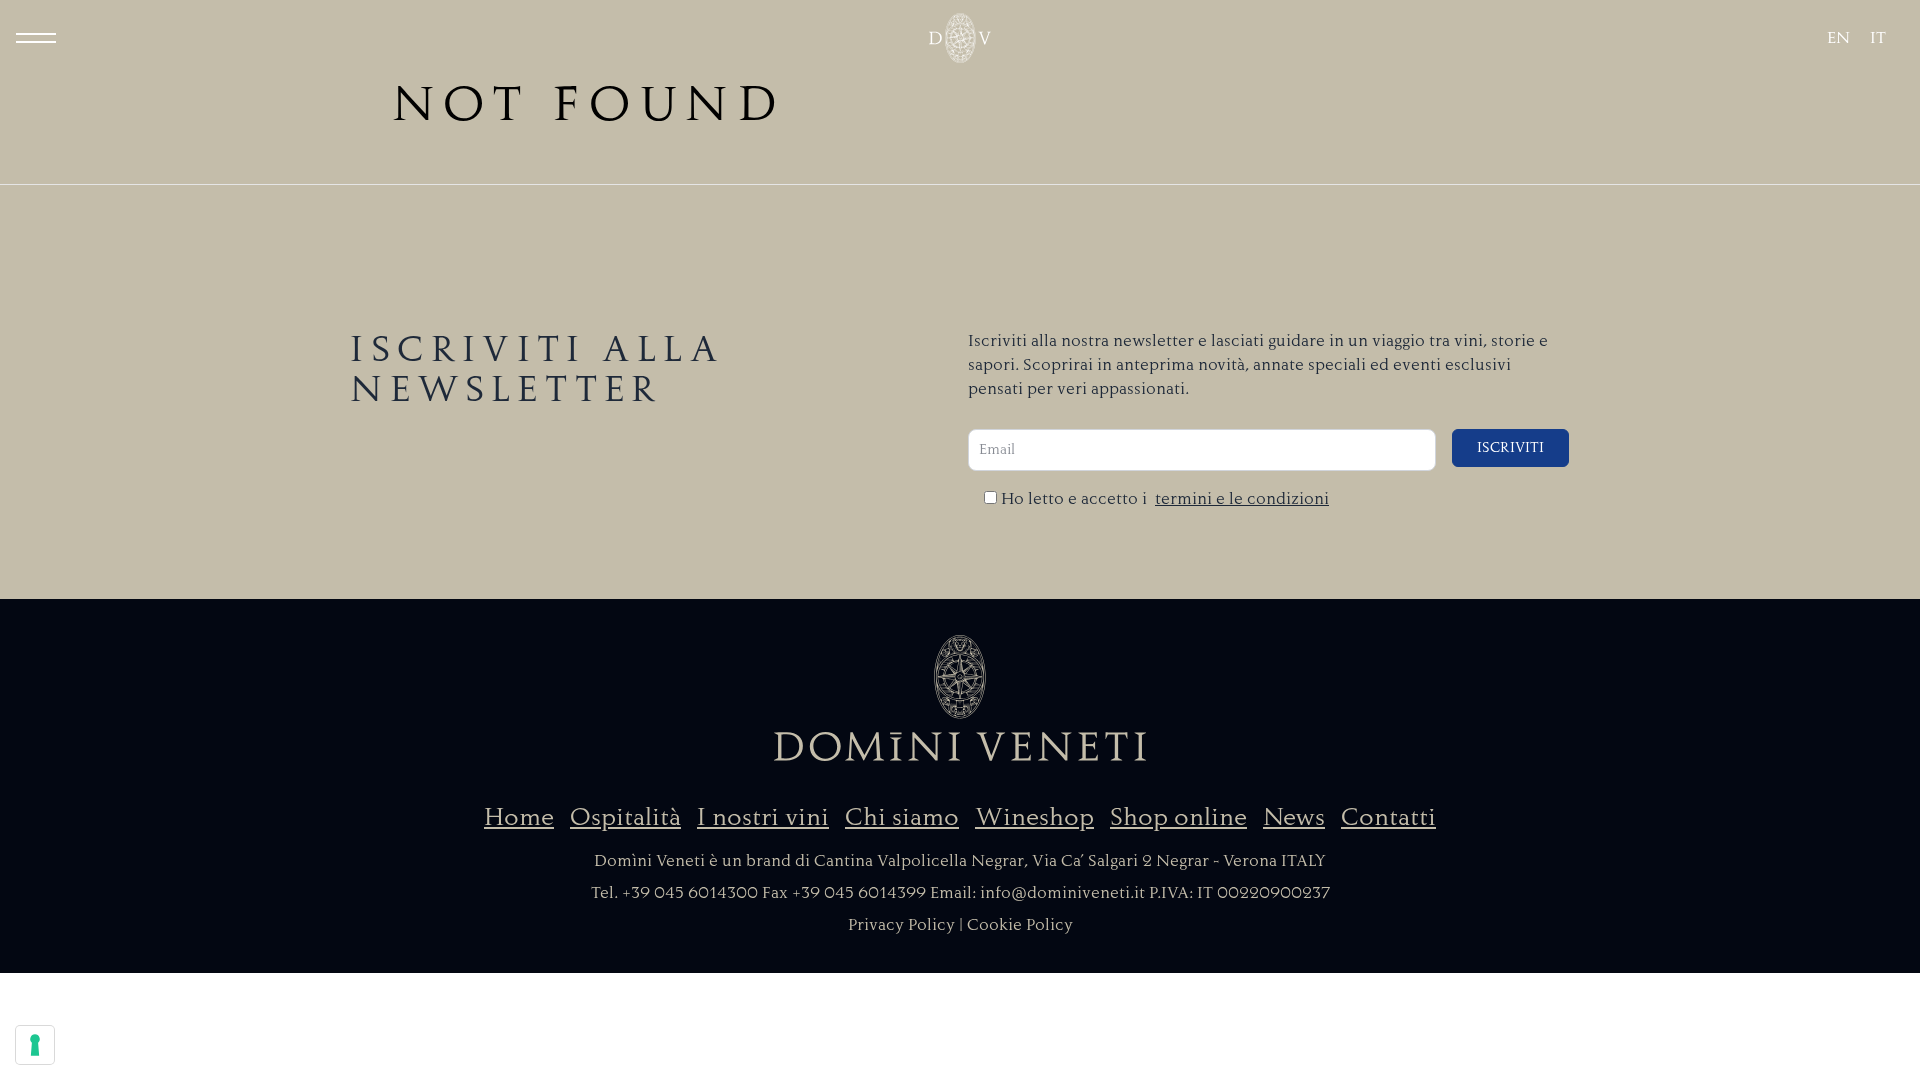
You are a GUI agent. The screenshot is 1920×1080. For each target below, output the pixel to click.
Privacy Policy (901, 925)
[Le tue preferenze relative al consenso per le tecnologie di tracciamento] (35, 1045)
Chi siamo (902, 817)
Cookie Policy (1020, 925)
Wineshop (1034, 817)
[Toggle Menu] (36, 38)
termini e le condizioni (1242, 499)
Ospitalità (625, 817)
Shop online (1178, 817)
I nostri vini (763, 817)
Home (519, 817)
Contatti (1388, 817)
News (1294, 817)
